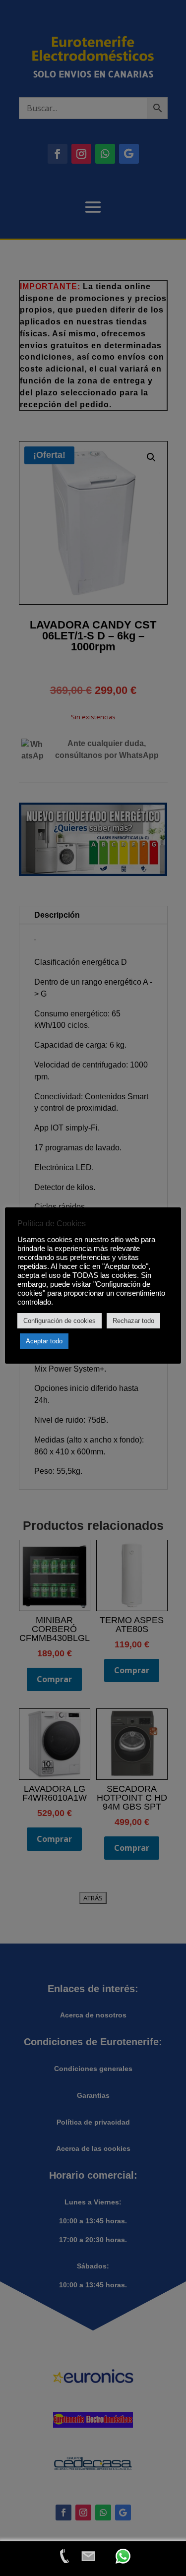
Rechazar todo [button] (133, 1321)
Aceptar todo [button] (44, 1341)
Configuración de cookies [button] (60, 1321)
